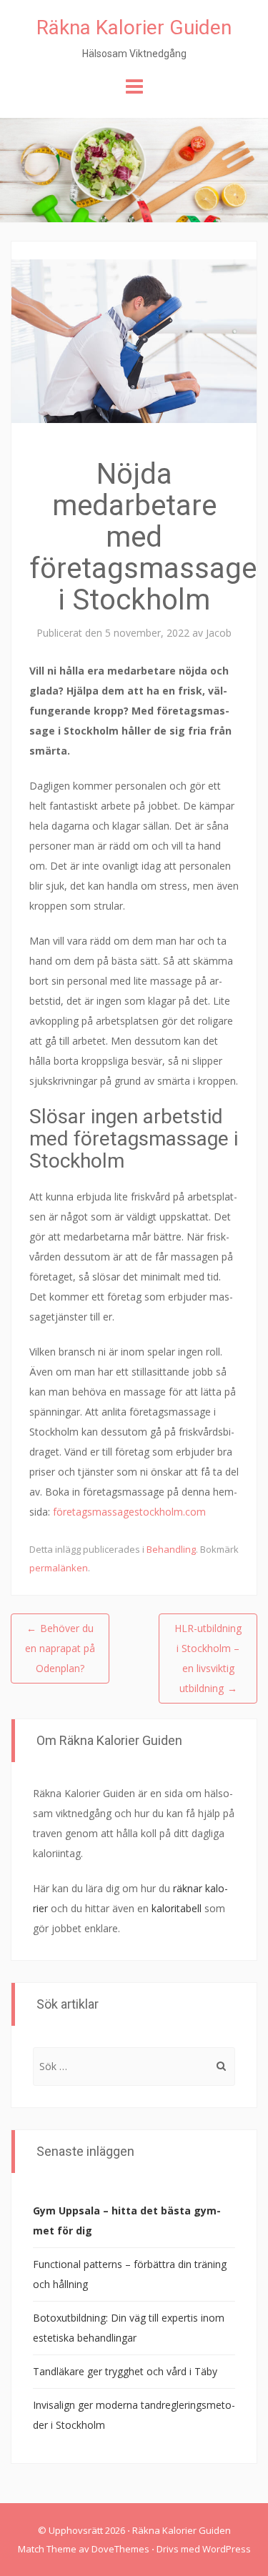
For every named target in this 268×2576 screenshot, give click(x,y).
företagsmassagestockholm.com (129, 1512)
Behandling (171, 1549)
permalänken (59, 1568)
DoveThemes (120, 2549)
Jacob (219, 633)
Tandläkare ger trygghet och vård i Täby (125, 2371)
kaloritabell (177, 1908)
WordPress (227, 2549)
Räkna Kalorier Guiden (134, 28)
